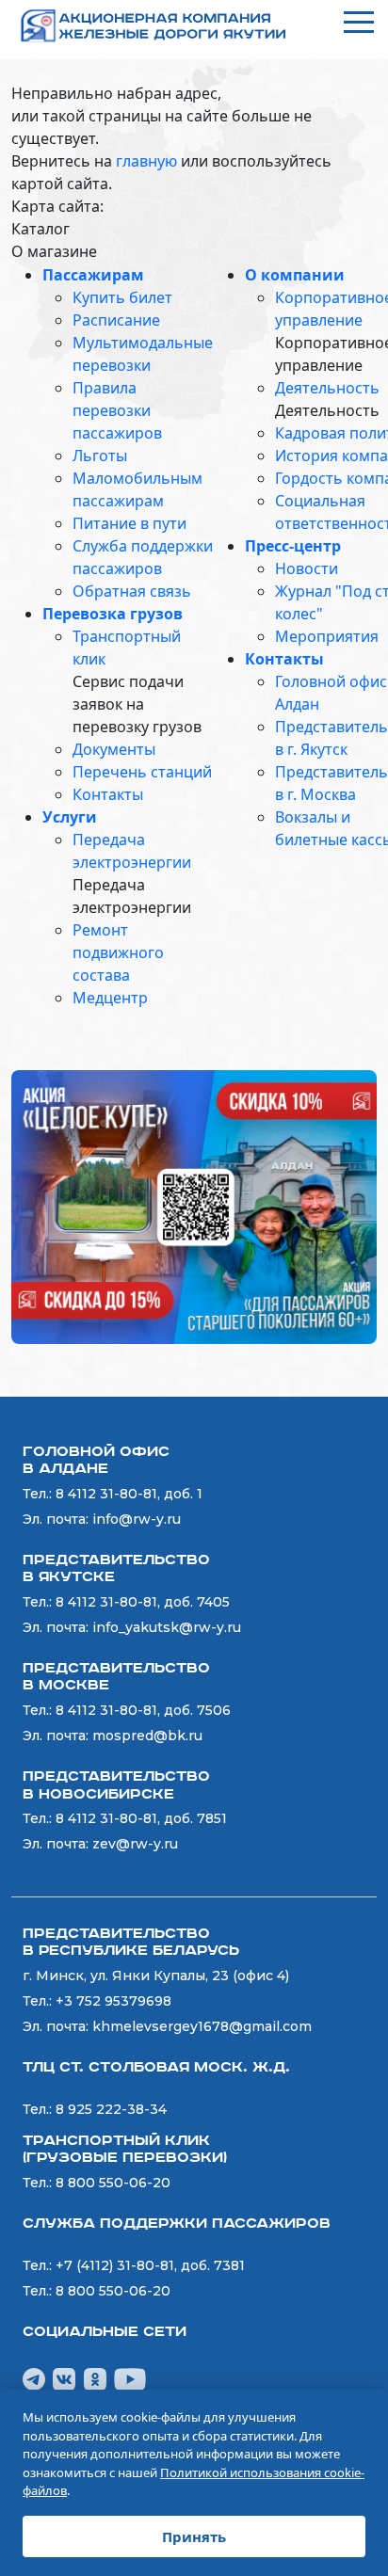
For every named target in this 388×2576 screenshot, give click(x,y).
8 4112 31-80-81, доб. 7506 (143, 1710)
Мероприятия (327, 636)
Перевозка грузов (113, 614)
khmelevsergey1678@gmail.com (202, 2026)
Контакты (108, 794)
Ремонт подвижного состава (118, 952)
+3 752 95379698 (113, 2001)
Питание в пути (129, 523)
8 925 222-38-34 (111, 2109)
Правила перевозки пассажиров (117, 410)
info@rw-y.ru (137, 1519)
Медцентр (110, 998)
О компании (295, 275)
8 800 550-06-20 (113, 2183)
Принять (194, 2536)
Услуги (70, 817)
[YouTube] (130, 2377)
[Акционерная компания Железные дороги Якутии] (162, 26)
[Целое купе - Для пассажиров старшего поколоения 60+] (194, 1206)
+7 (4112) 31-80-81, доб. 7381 (150, 2265)
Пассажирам (93, 275)
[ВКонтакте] (64, 2377)
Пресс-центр (293, 546)
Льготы (100, 456)
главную (146, 161)
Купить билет (122, 297)
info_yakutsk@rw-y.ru (167, 1627)
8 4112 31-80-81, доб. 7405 (143, 1602)
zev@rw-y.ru (135, 1844)
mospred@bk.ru (147, 1736)
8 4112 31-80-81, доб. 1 (129, 1494)
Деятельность (327, 388)
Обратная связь (132, 591)
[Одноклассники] (95, 2377)
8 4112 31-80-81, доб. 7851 (141, 1818)
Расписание (116, 320)
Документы (114, 749)
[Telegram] (34, 2377)
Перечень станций (142, 772)
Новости (307, 568)
